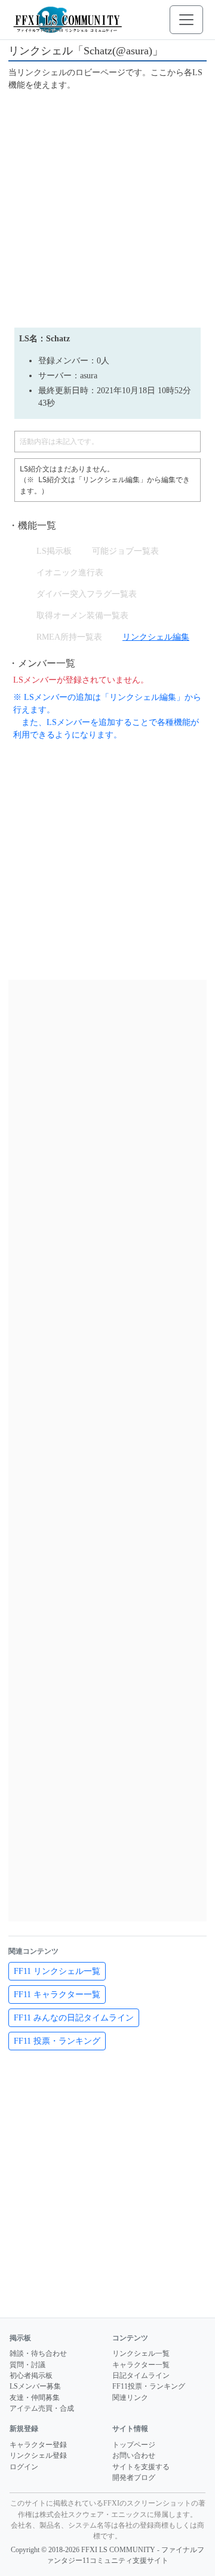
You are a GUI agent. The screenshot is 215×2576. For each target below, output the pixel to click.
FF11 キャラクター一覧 (57, 1995)
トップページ (134, 2445)
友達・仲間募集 (35, 2398)
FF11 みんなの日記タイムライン (74, 2018)
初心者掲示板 (31, 2376)
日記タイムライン (141, 2376)
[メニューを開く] (186, 20)
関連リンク (130, 2398)
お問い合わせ (134, 2455)
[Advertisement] (107, 208)
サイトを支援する (141, 2467)
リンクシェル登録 (38, 2455)
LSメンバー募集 (35, 2386)
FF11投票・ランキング (149, 2386)
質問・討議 (27, 2365)
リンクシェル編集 (156, 637)
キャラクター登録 (38, 2445)
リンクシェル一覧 (141, 2353)
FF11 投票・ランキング (57, 2041)
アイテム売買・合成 (42, 2408)
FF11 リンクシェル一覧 (57, 1971)
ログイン (24, 2467)
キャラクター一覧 (141, 2365)
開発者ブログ (134, 2478)
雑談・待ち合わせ (38, 2353)
